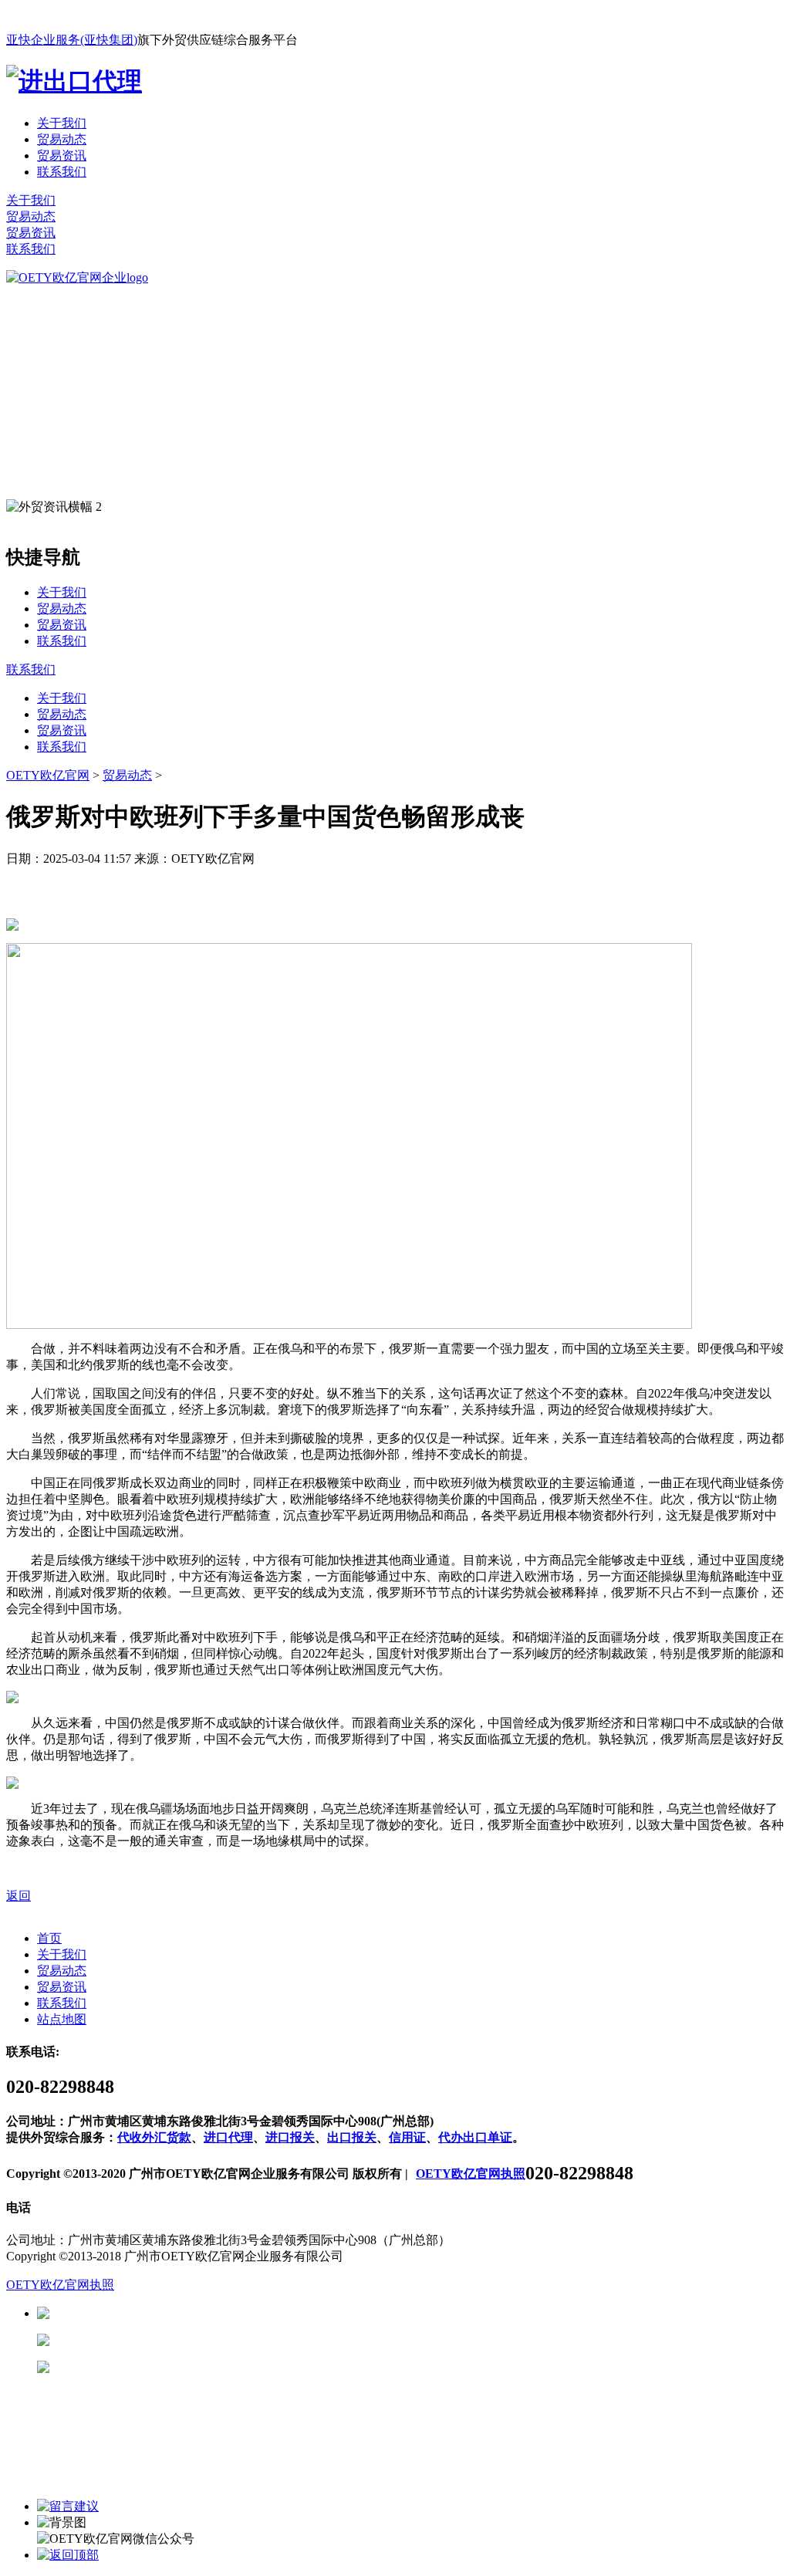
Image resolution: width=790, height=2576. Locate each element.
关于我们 (62, 123)
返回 (19, 1896)
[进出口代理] (74, 81)
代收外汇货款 (154, 2137)
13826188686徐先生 (170, 2313)
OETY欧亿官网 (48, 775)
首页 (49, 1938)
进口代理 (228, 2137)
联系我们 (62, 172)
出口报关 (352, 2137)
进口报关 (290, 2137)
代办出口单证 (475, 2137)
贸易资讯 (62, 156)
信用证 (407, 2137)
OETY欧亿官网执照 (471, 2174)
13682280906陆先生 (170, 2367)
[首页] (77, 277)
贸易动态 (62, 139)
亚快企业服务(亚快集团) (72, 40)
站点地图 (62, 2019)
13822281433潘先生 (170, 2340)
